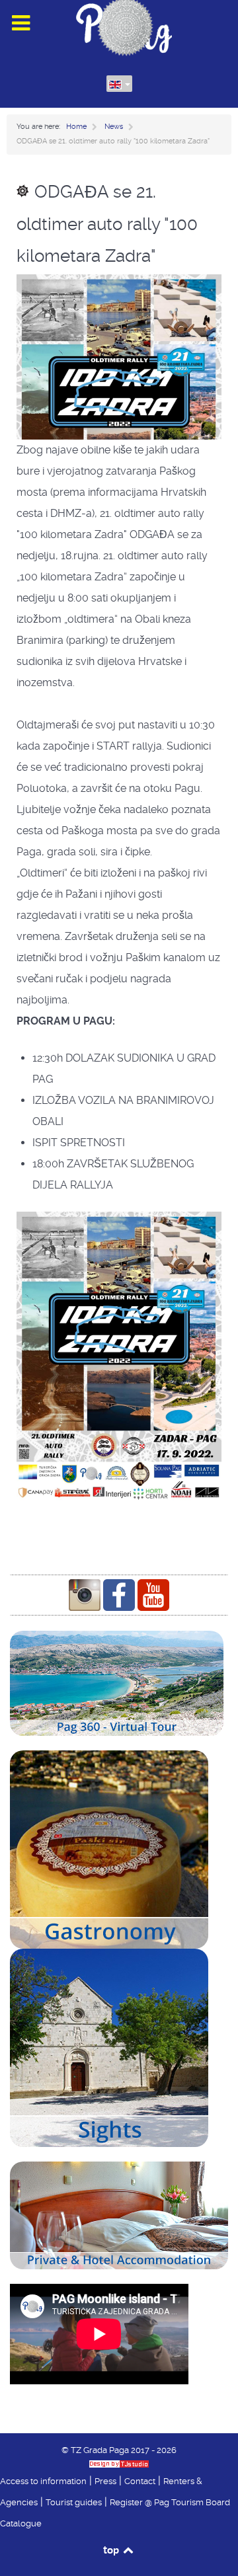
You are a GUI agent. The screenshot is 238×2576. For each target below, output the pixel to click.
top (112, 2550)
